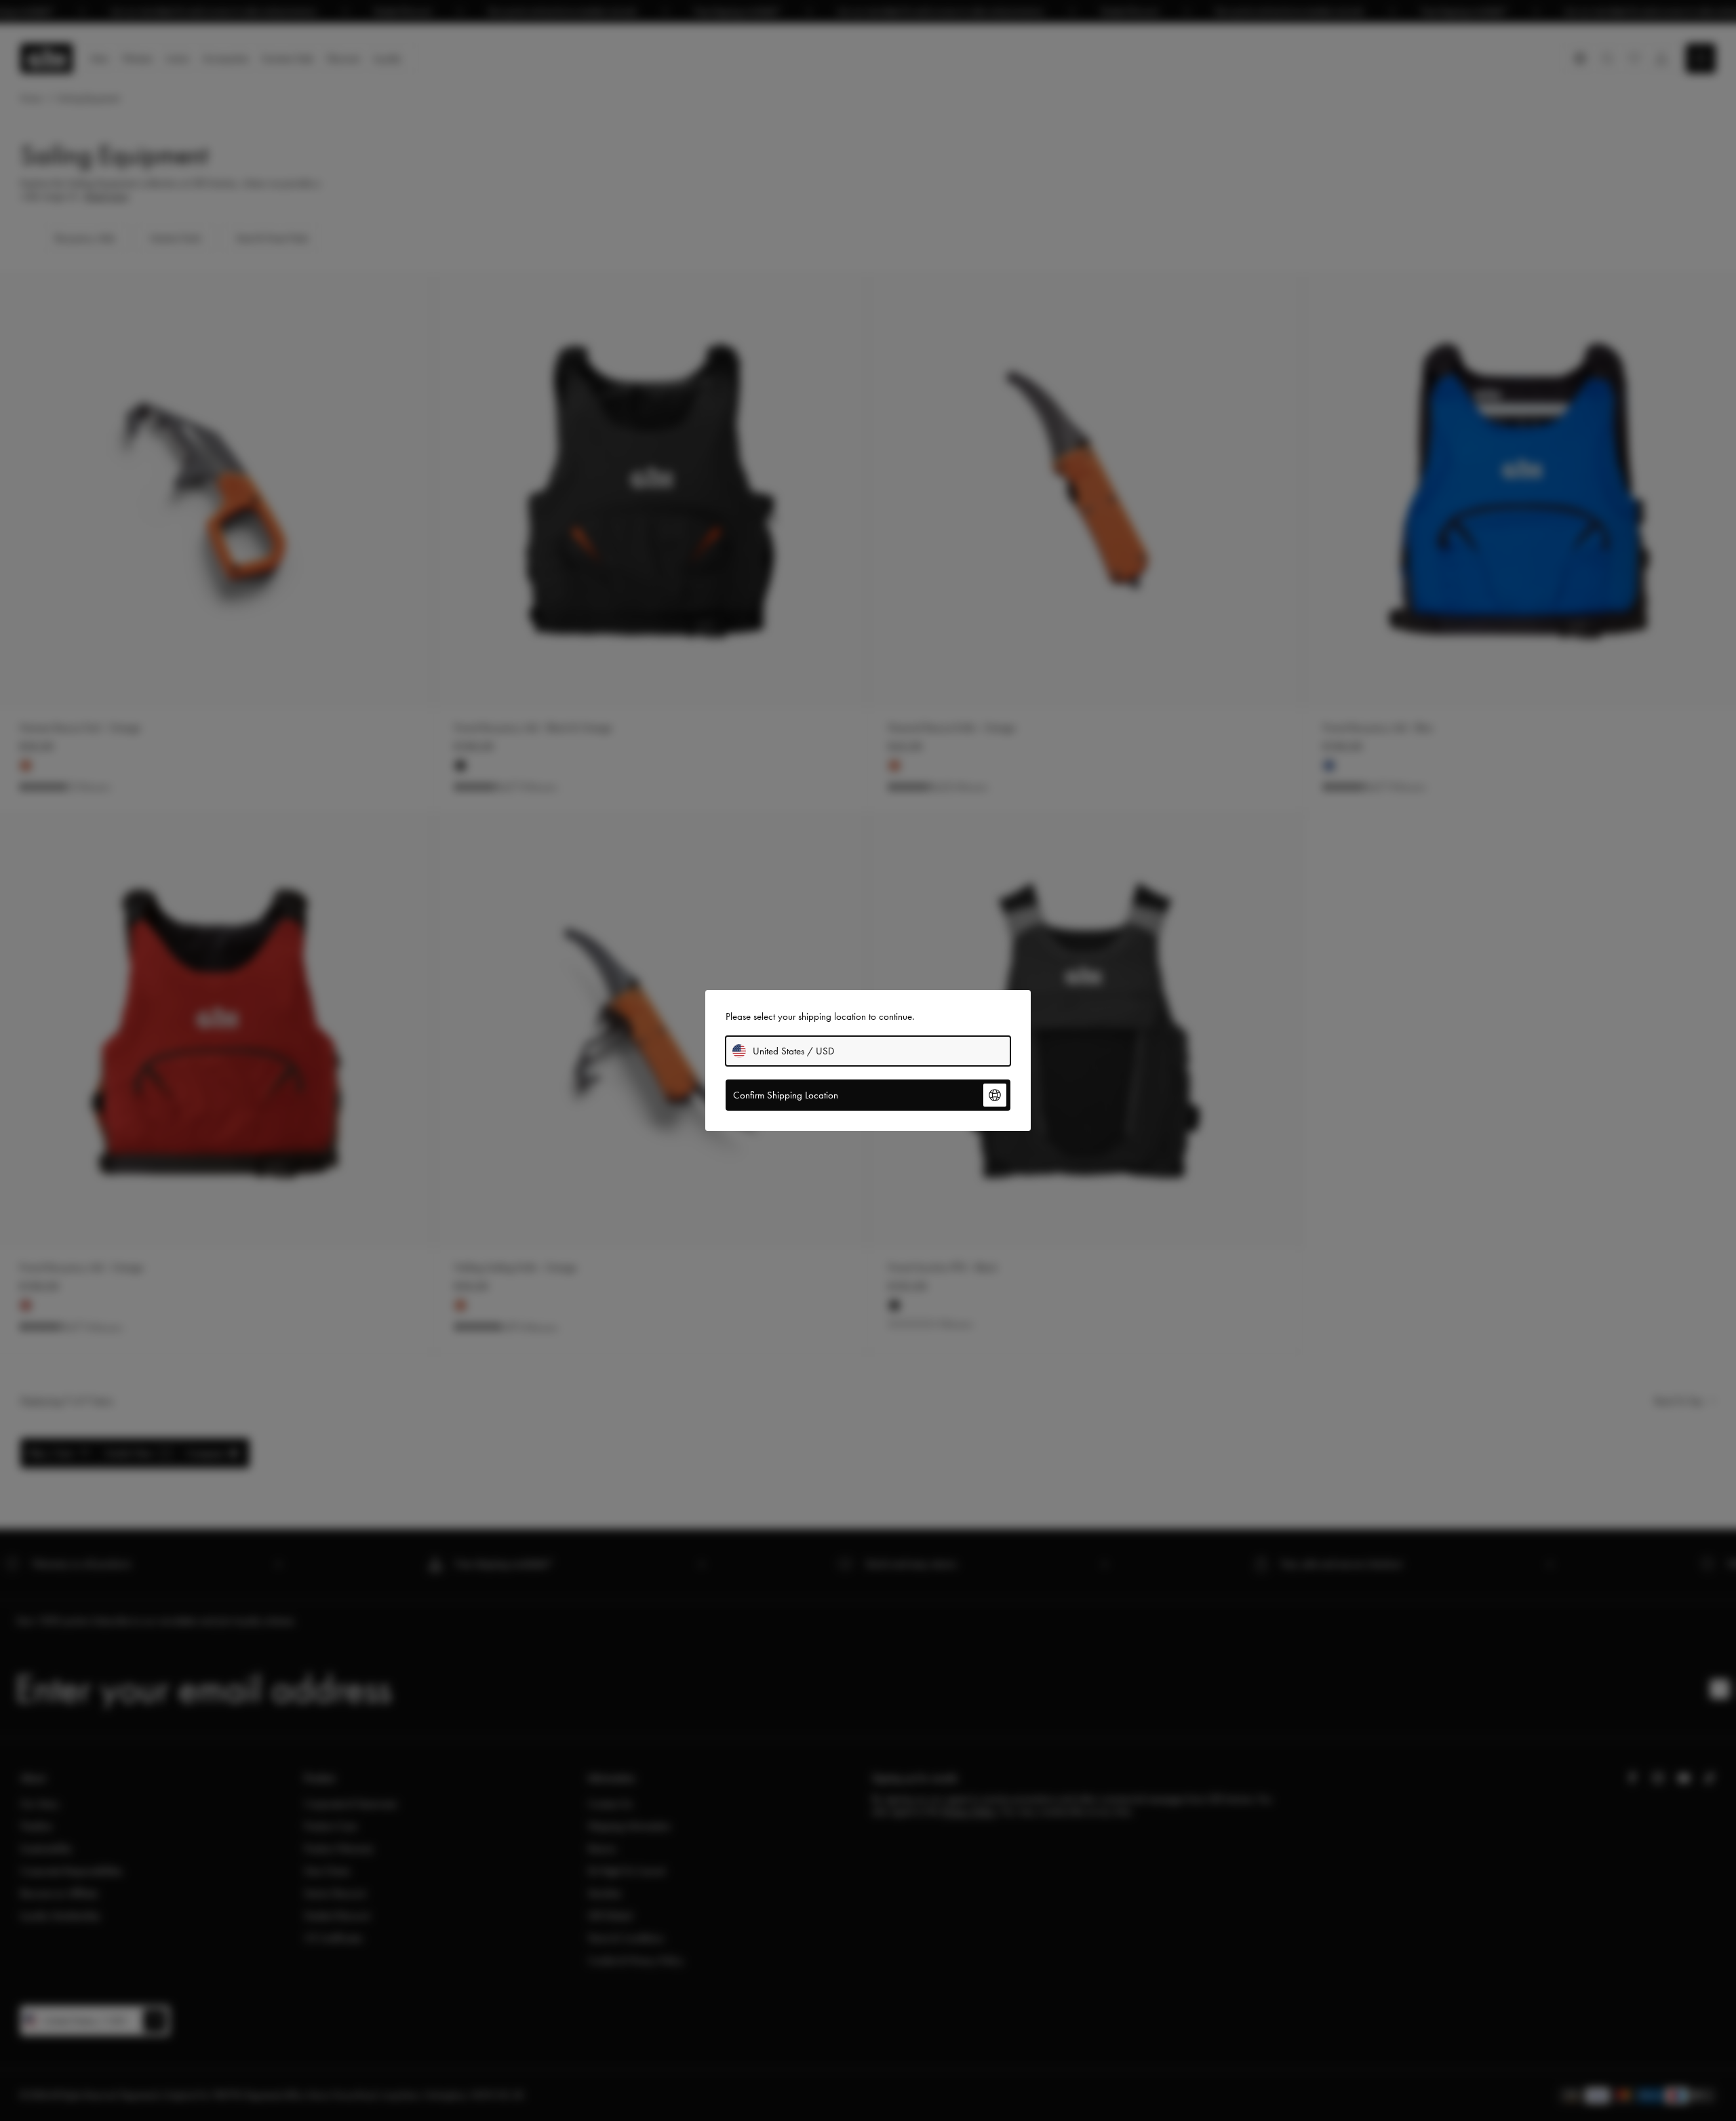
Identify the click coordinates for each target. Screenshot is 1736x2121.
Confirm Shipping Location (786, 1095)
